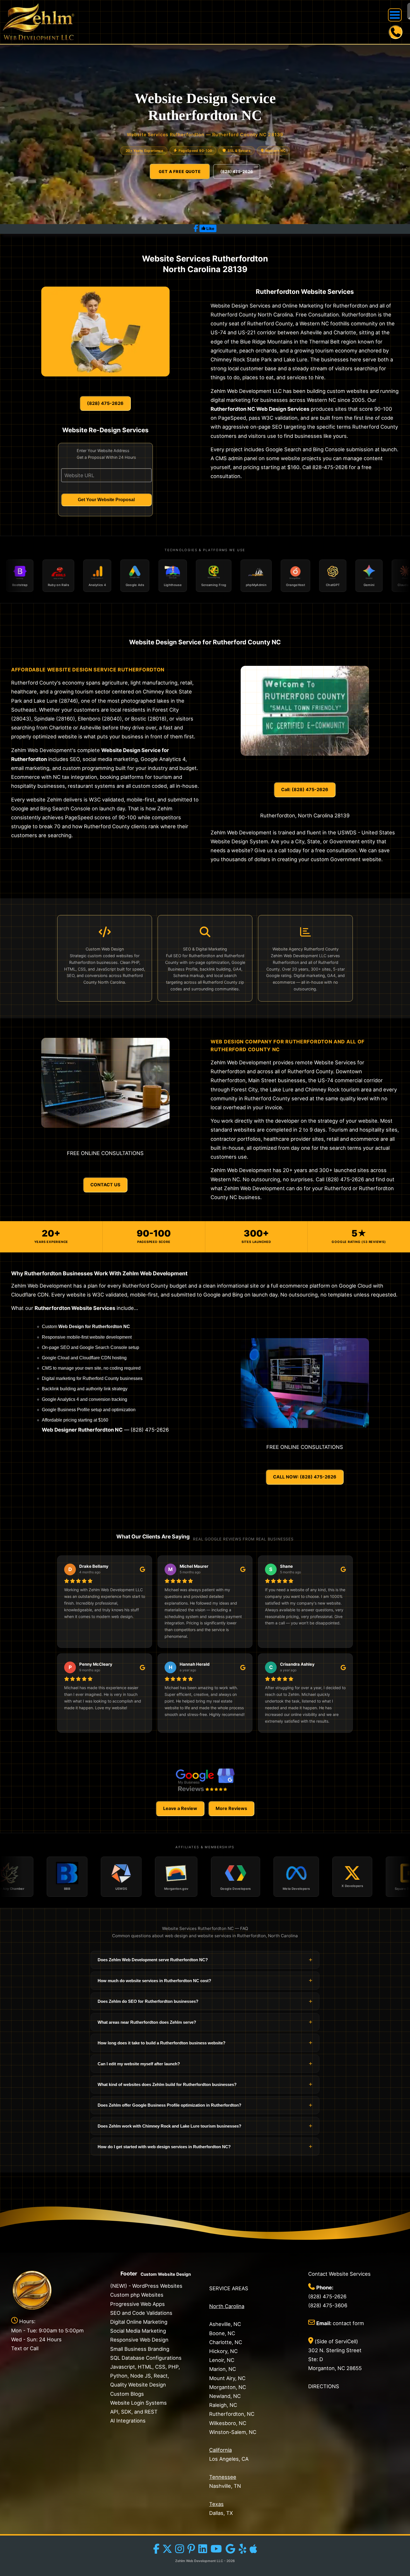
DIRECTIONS (324, 2386)
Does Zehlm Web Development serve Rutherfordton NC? (205, 1960)
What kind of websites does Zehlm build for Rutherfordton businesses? (205, 2084)
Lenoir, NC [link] (222, 2360)
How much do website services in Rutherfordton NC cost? (205, 1980)
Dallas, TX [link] (221, 2513)
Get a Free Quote (180, 171)
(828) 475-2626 (237, 171)
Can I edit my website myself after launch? (205, 2064)
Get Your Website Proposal (106, 500)
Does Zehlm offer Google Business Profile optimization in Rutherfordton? (205, 2105)
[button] (395, 15)
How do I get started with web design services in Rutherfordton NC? (205, 2146)
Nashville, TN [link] (225, 2486)
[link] (39, 22)
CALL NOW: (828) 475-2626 (305, 1477)
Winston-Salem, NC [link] (233, 2432)
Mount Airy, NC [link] (227, 2378)
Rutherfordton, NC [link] (232, 2414)
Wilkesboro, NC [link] (228, 2423)
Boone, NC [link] (222, 2333)
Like (210, 228)
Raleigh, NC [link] (223, 2405)
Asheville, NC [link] (225, 2324)
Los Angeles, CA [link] (229, 2459)
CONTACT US (105, 1185)
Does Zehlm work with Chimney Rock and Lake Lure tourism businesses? (205, 2126)
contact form (348, 2323)
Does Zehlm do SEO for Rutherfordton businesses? (205, 2001)
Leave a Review (180, 1808)
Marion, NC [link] (223, 2369)
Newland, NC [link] (225, 2396)
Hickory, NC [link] (223, 2351)
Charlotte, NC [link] (226, 2342)
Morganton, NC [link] (228, 2387)
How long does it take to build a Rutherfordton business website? (205, 2043)
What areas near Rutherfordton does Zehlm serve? (205, 2022)
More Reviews (231, 1808)
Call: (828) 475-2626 (305, 789)
